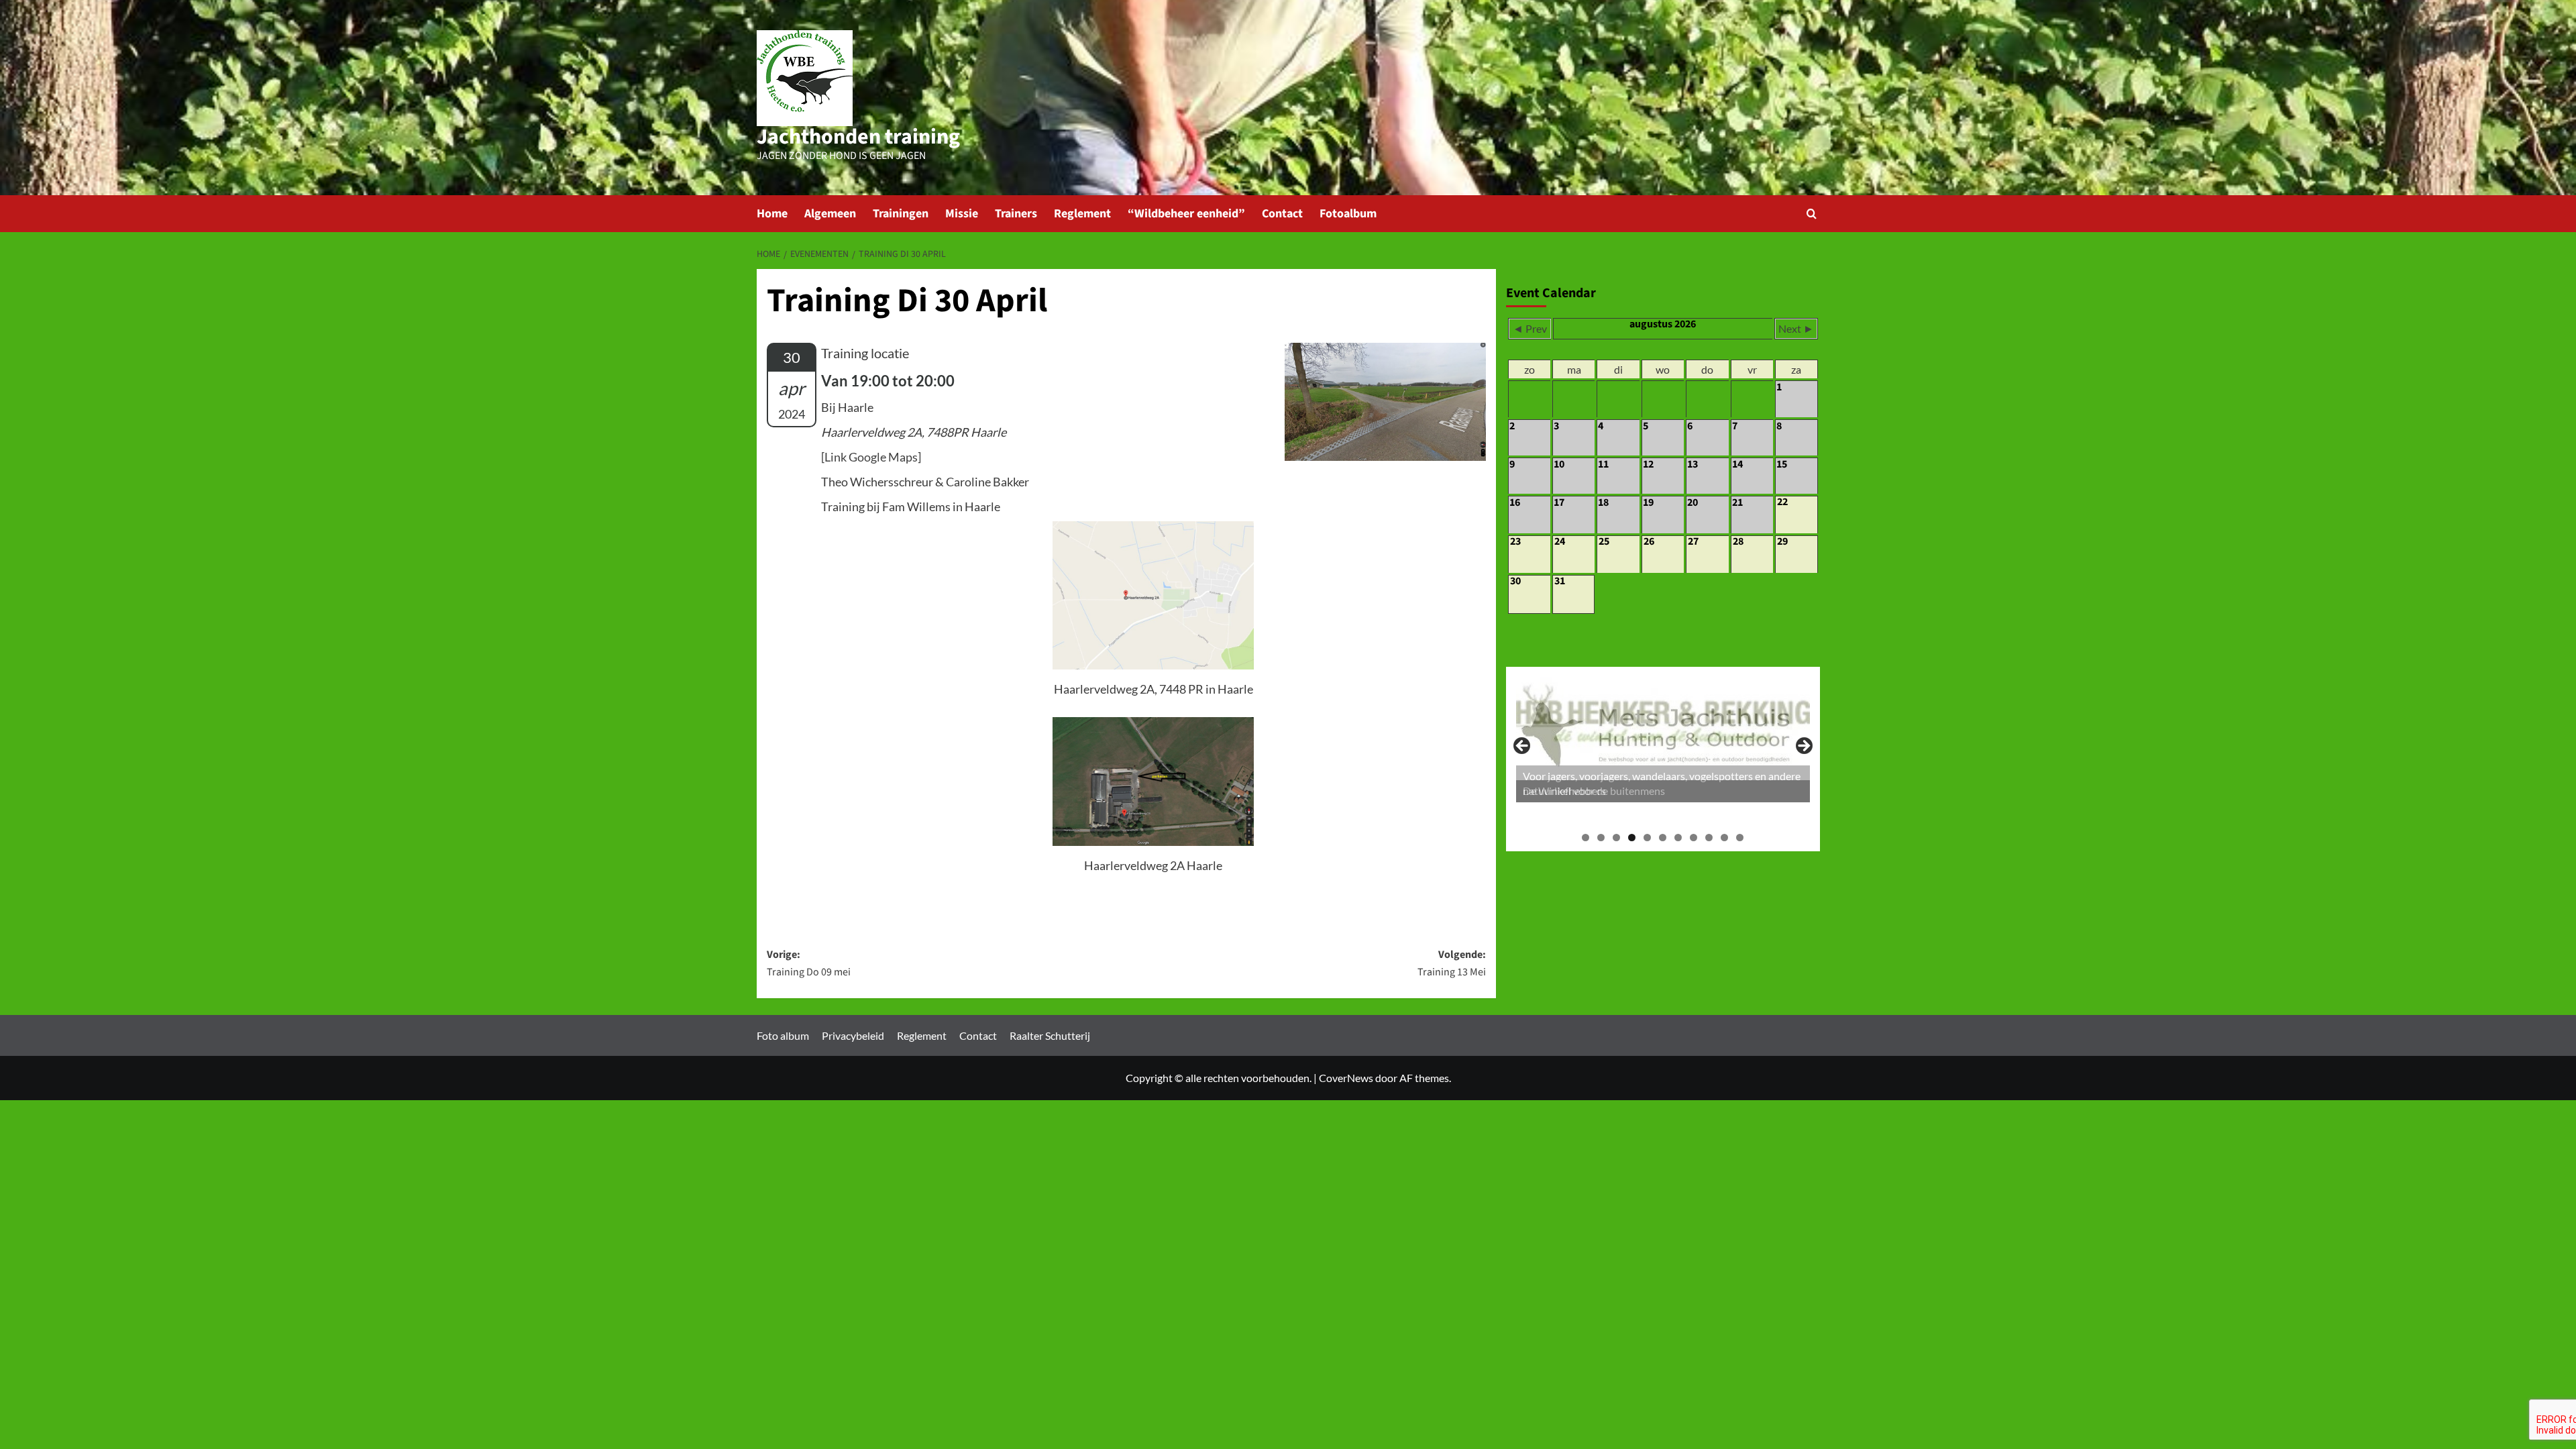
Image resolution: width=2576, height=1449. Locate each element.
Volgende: (1452, 963)
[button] (1812, 214)
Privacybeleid (853, 1035)
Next (1803, 747)
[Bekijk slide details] (1663, 740)
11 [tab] (1740, 838)
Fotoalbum (1348, 214)
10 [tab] (1724, 838)
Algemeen (830, 214)
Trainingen (901, 214)
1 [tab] (1586, 838)
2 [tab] (1601, 838)
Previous (1523, 747)
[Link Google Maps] (871, 457)
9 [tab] (1709, 838)
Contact (1282, 214)
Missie (962, 214)
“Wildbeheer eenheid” (1186, 214)
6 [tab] (1663, 838)
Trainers (1016, 214)
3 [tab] (1616, 838)
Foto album (783, 1035)
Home (772, 214)
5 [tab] (1647, 838)
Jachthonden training (858, 137)
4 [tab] (1632, 838)
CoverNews (1346, 1078)
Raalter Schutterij (1050, 1035)
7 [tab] (1678, 838)
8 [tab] (1694, 838)
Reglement (1082, 214)
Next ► (1796, 328)
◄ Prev (1530, 328)
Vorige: (809, 963)
